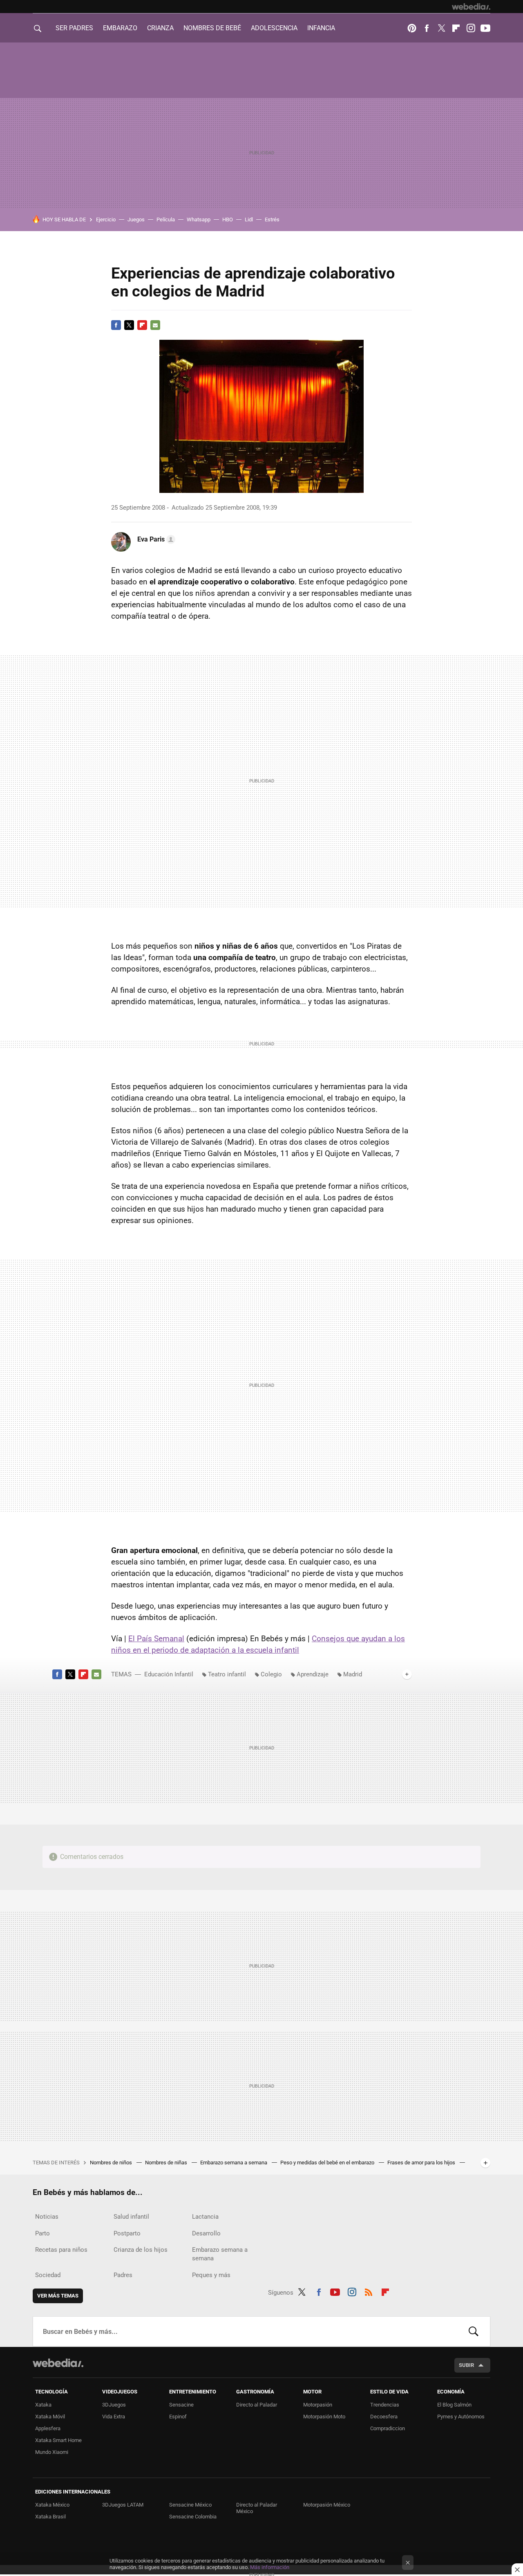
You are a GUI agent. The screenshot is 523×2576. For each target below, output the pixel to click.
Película (166, 219)
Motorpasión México (327, 2505)
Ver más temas (58, 2296)
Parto (42, 2233)
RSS (369, 2291)
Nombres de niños (112, 2163)
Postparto (127, 2233)
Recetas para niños (61, 2250)
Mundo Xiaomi (52, 2452)
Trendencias (385, 2405)
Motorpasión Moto (324, 2417)
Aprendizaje (313, 1674)
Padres (123, 2275)
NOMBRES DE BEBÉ (212, 28)
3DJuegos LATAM (123, 2505)
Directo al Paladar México (257, 2508)
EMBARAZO (120, 28)
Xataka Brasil (50, 2517)
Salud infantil (131, 2217)
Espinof (178, 2417)
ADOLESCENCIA (274, 28)
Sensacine (181, 2405)
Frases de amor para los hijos (422, 2163)
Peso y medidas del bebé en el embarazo (328, 2163)
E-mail (155, 325)
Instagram (471, 28)
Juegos (136, 219)
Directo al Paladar (257, 2405)
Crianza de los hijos (141, 2250)
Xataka (43, 2405)
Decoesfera (384, 2417)
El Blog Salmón (454, 2405)
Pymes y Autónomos (461, 2417)
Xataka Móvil (50, 2417)
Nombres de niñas (167, 2163)
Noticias (47, 2217)
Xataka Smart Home (58, 2440)
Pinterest (412, 28)
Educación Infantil (169, 1674)
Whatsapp (199, 219)
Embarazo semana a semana (234, 2163)
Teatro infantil (227, 1674)
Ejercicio (106, 219)
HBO (228, 219)
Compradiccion (388, 2428)
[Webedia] (471, 7)
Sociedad (48, 2275)
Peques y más (211, 2275)
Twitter (441, 28)
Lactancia (205, 2217)
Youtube (485, 28)
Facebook (427, 28)
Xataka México (52, 2505)
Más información (270, 2567)
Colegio (271, 1674)
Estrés (272, 219)
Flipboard (456, 28)
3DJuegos (114, 2405)
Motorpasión (318, 2405)
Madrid (353, 1674)
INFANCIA (321, 28)
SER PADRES (74, 28)
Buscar (474, 2331)
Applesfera (48, 2428)
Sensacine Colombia (193, 2517)
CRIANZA (160, 28)
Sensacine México (190, 2505)
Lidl (249, 219)
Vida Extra (114, 2417)
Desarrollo (206, 2233)
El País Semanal (156, 1639)
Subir (466, 2365)
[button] (155, 539)
